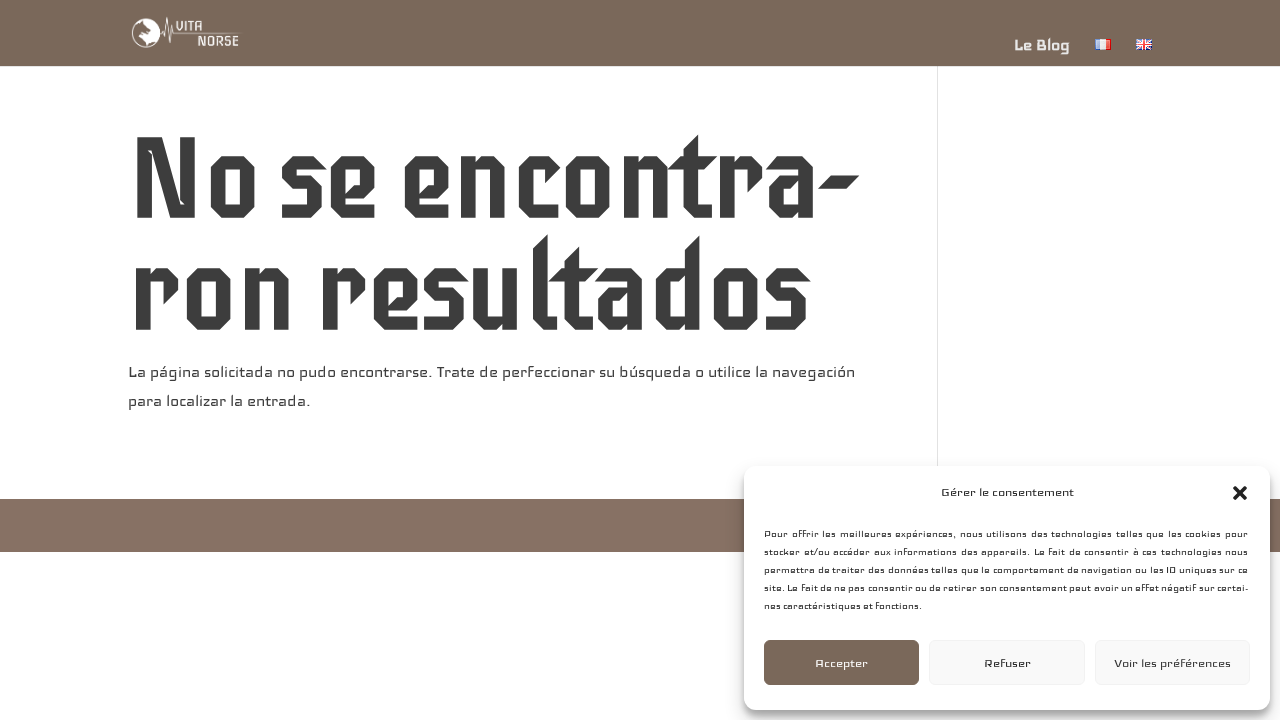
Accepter (841, 663)
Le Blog (1042, 45)
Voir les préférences (1172, 663)
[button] (1240, 493)
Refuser (1007, 663)
